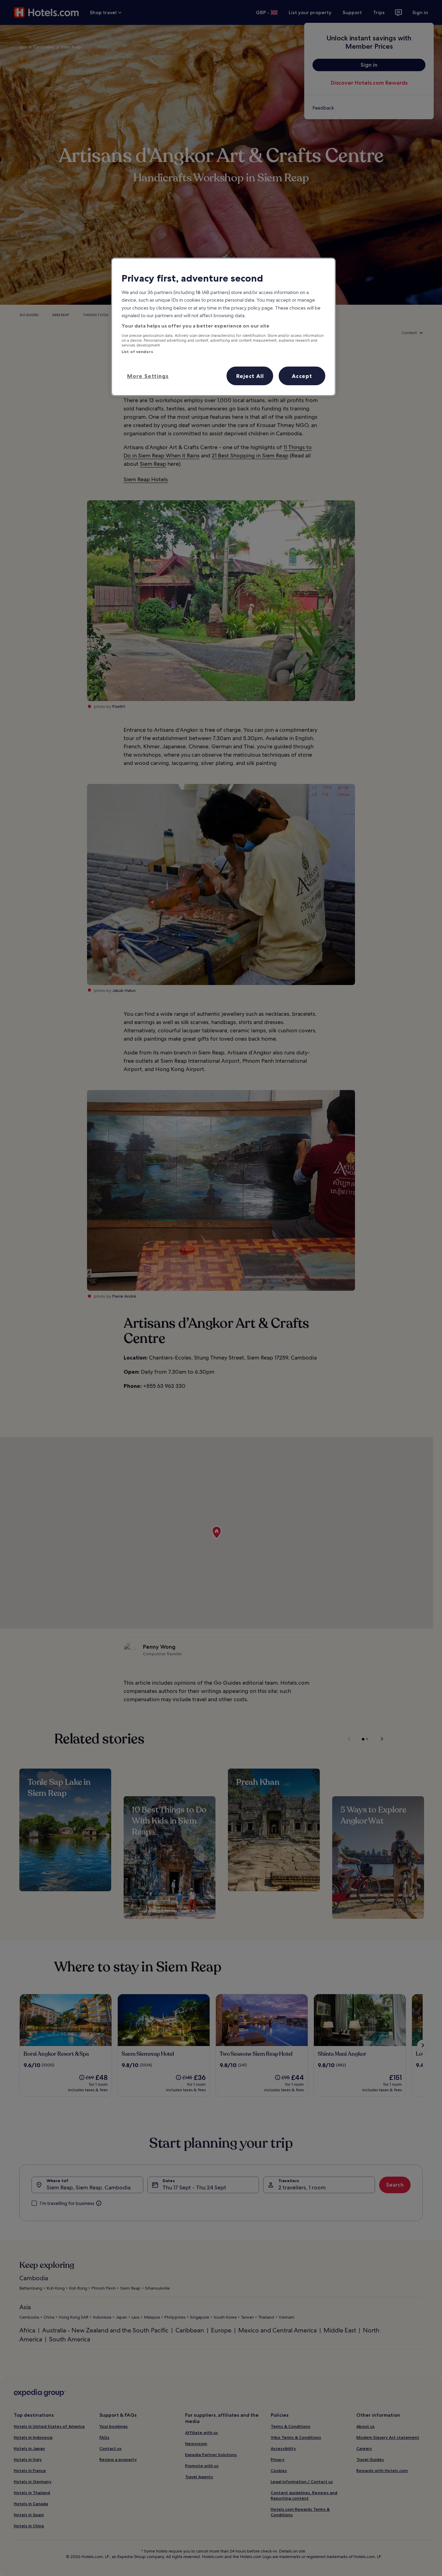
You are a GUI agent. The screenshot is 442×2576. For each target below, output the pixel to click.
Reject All (250, 376)
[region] (223, 327)
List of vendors (137, 352)
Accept (302, 376)
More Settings (148, 376)
